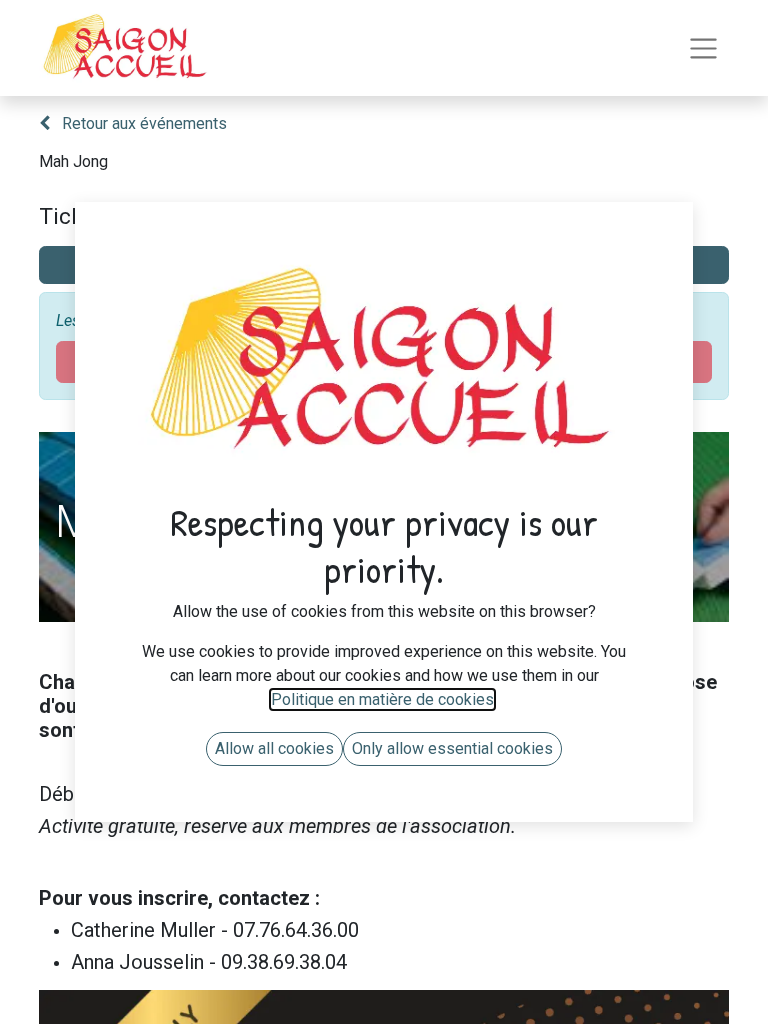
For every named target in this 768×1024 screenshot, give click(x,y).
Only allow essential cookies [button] (452, 748)
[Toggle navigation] (703, 48)
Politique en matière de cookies (382, 699)
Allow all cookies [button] (274, 748)
